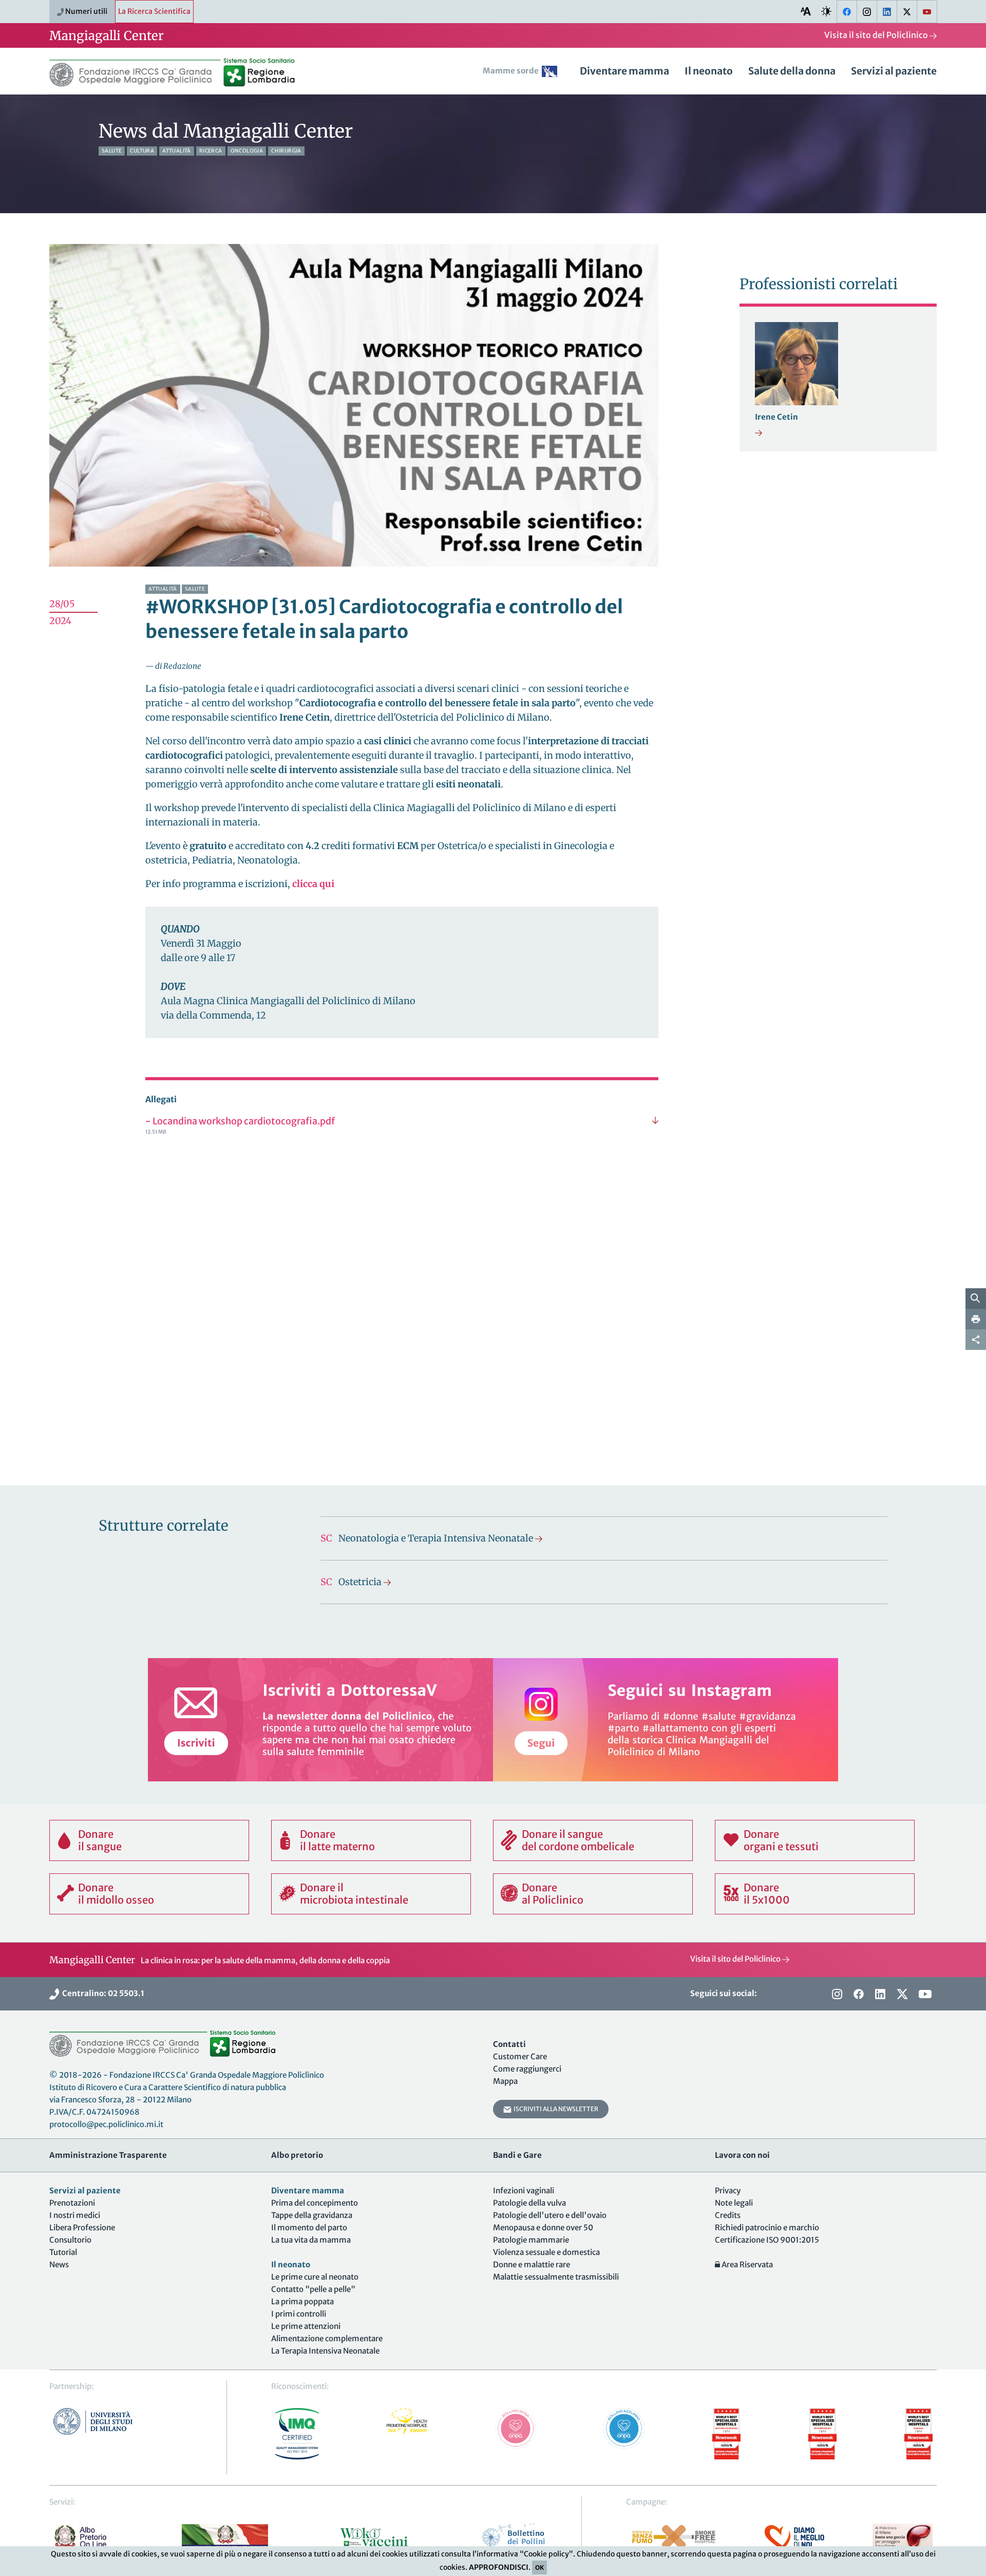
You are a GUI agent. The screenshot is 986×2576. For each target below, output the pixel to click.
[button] (524, 74)
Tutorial (63, 2252)
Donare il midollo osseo (116, 1894)
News (59, 2264)
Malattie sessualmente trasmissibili (556, 2277)
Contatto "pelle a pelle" (313, 2289)
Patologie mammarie (531, 2240)
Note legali (734, 2203)
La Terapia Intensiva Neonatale (325, 2351)
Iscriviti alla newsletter (555, 2109)
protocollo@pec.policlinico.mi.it (106, 2124)
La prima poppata (302, 2301)
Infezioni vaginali (524, 2190)
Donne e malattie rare (532, 2264)
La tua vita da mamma (311, 2240)
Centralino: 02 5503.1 (102, 1993)
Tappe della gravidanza (312, 2215)
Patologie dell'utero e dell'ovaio (550, 2215)
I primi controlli (299, 2314)
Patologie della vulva (529, 2203)
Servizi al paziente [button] (894, 71)
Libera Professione (82, 2227)
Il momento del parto (309, 2227)
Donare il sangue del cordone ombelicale (578, 1840)
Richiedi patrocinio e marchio (767, 2227)
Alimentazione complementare (327, 2338)
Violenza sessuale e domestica (546, 2252)
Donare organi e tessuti (781, 1840)
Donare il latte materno (337, 1840)
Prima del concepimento (315, 2203)
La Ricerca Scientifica (154, 11)
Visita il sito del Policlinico (877, 35)
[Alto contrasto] (826, 11)
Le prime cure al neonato (315, 2277)
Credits (728, 2215)
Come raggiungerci (527, 2069)
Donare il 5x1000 (767, 1894)
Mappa (505, 2081)
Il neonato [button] (709, 71)
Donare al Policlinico (553, 1894)
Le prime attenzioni (306, 2326)
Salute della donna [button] (792, 71)
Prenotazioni (72, 2203)
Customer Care (520, 2056)
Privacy (728, 2190)
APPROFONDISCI (499, 2567)
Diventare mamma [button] (624, 71)
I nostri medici (75, 2215)
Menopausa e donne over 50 (543, 2227)
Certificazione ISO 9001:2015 (767, 2240)
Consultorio (70, 2240)
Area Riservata (746, 2264)
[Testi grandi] (806, 11)
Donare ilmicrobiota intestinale (354, 1894)
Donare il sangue (100, 1840)
